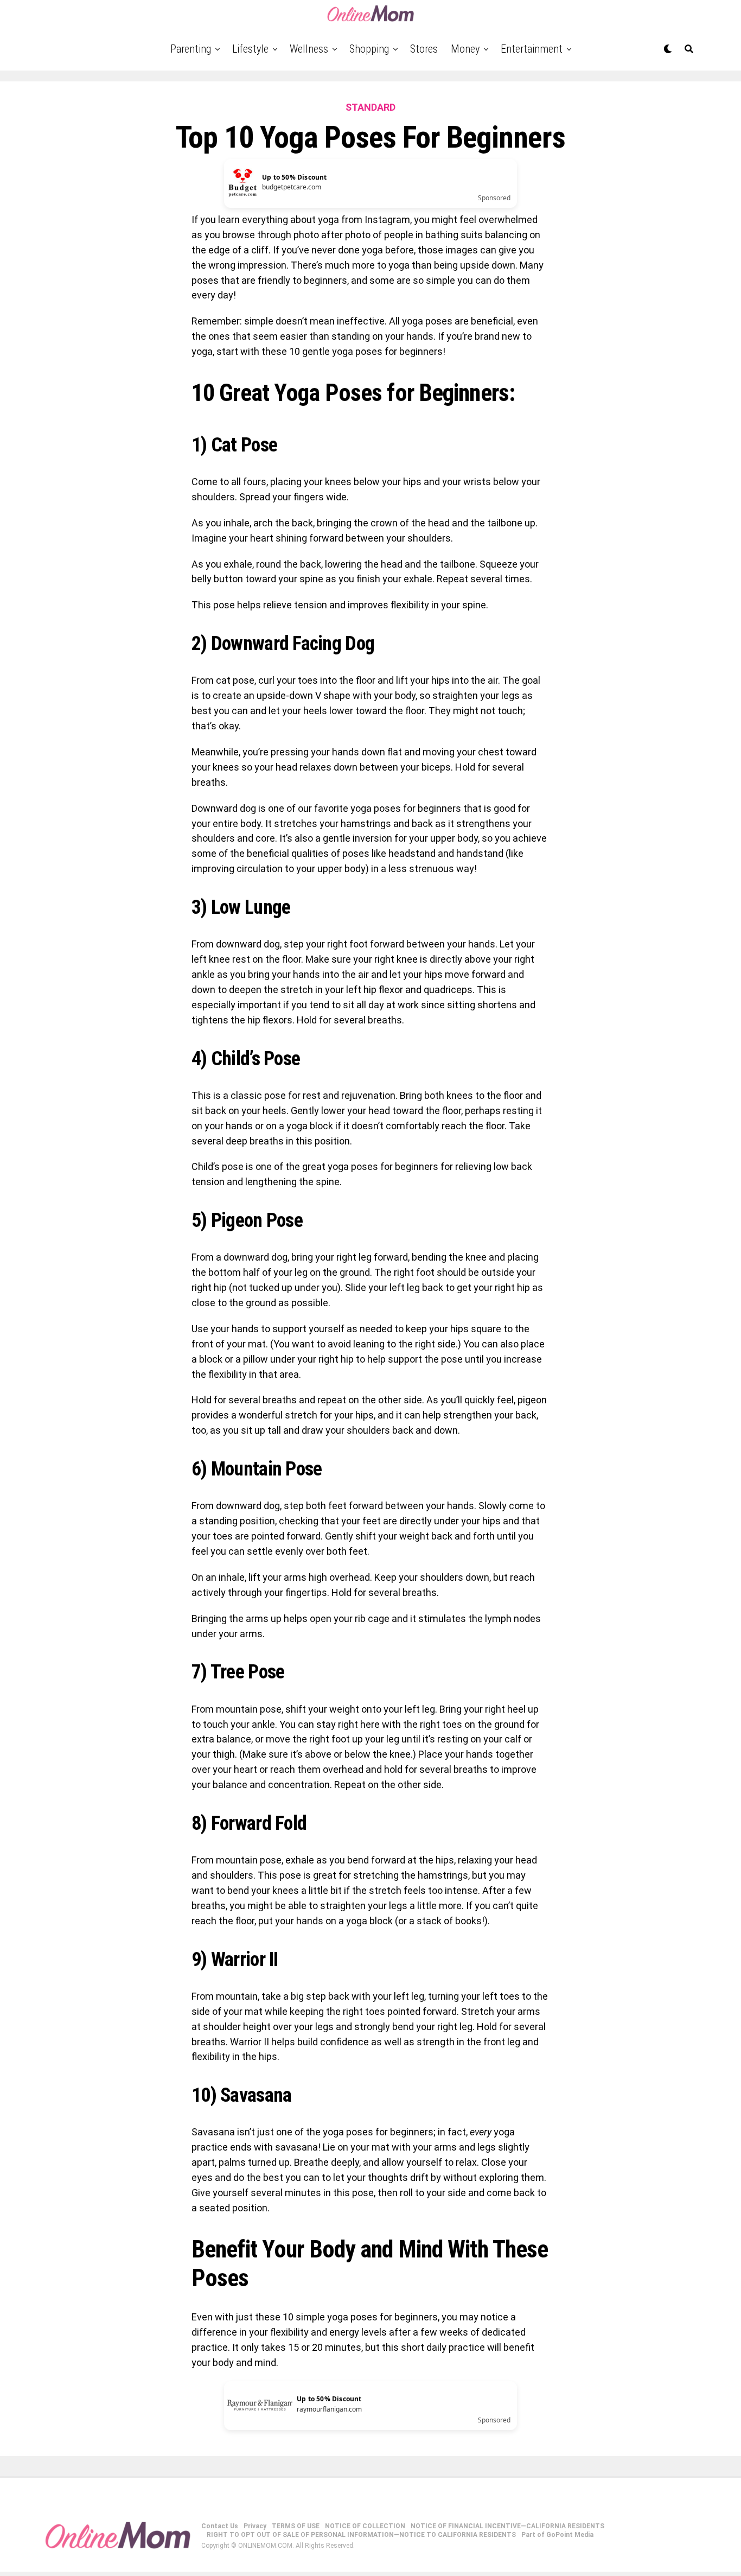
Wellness (309, 49)
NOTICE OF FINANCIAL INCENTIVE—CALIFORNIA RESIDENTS (507, 2526)
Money (465, 49)
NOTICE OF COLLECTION (365, 2526)
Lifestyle (250, 49)
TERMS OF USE (296, 2526)
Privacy (255, 2526)
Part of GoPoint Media (557, 2535)
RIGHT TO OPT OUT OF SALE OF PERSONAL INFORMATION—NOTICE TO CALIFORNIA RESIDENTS (361, 2535)
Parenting (191, 49)
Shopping (369, 49)
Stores (424, 49)
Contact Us (220, 2526)
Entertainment (532, 49)
